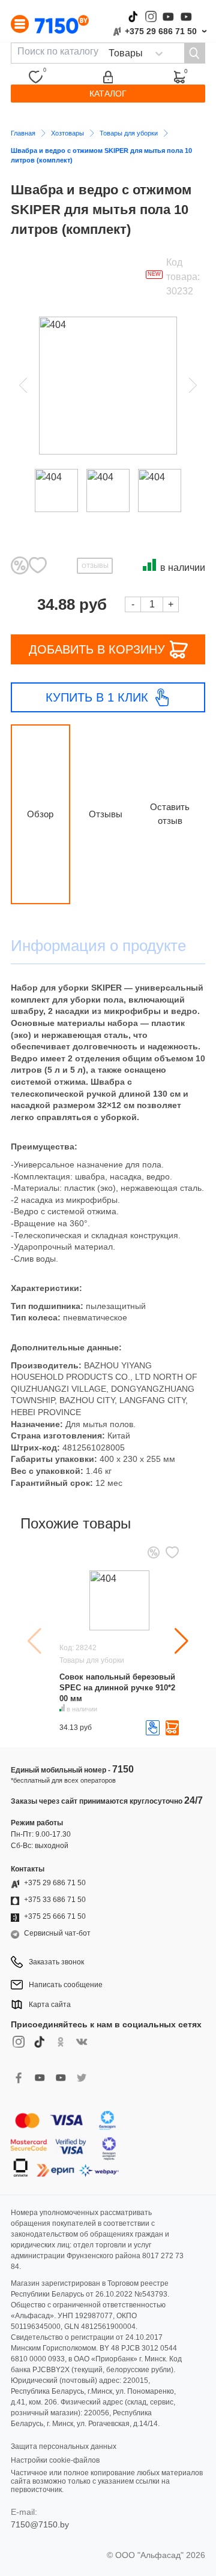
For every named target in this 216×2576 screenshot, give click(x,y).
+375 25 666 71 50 (55, 1916)
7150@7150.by (40, 2524)
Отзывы (106, 814)
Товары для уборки (129, 133)
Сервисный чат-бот (57, 1933)
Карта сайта (50, 2005)
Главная (23, 133)
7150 (123, 1769)
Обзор (40, 814)
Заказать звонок (56, 1962)
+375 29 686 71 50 (161, 31)
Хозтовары (67, 133)
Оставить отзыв (170, 814)
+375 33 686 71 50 (55, 1900)
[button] (181, 1641)
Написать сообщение (66, 1985)
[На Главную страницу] (62, 24)
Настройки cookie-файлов (55, 2460)
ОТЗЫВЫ (95, 566)
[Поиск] (194, 53)
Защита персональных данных (64, 2446)
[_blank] (81, 2084)
